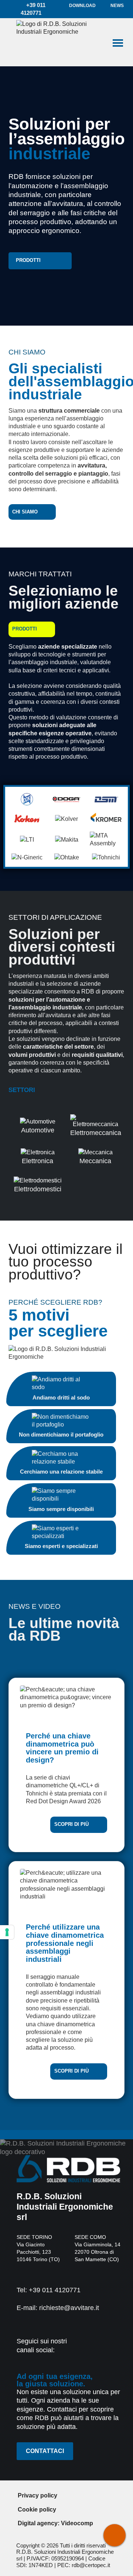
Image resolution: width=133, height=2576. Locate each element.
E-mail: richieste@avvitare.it (58, 2308)
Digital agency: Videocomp (55, 2523)
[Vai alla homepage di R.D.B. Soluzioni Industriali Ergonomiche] (59, 42)
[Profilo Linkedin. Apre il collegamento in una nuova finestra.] (94, 2348)
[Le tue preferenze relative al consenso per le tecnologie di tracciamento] (7, 1932)
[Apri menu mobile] (118, 42)
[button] (40, 261)
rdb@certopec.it (91, 2565)
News (117, 6)
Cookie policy (37, 2510)
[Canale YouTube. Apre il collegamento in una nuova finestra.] (112, 2348)
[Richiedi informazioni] (115, 2535)
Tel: (49, 2290)
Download (82, 6)
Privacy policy (37, 2495)
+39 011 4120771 (33, 9)
